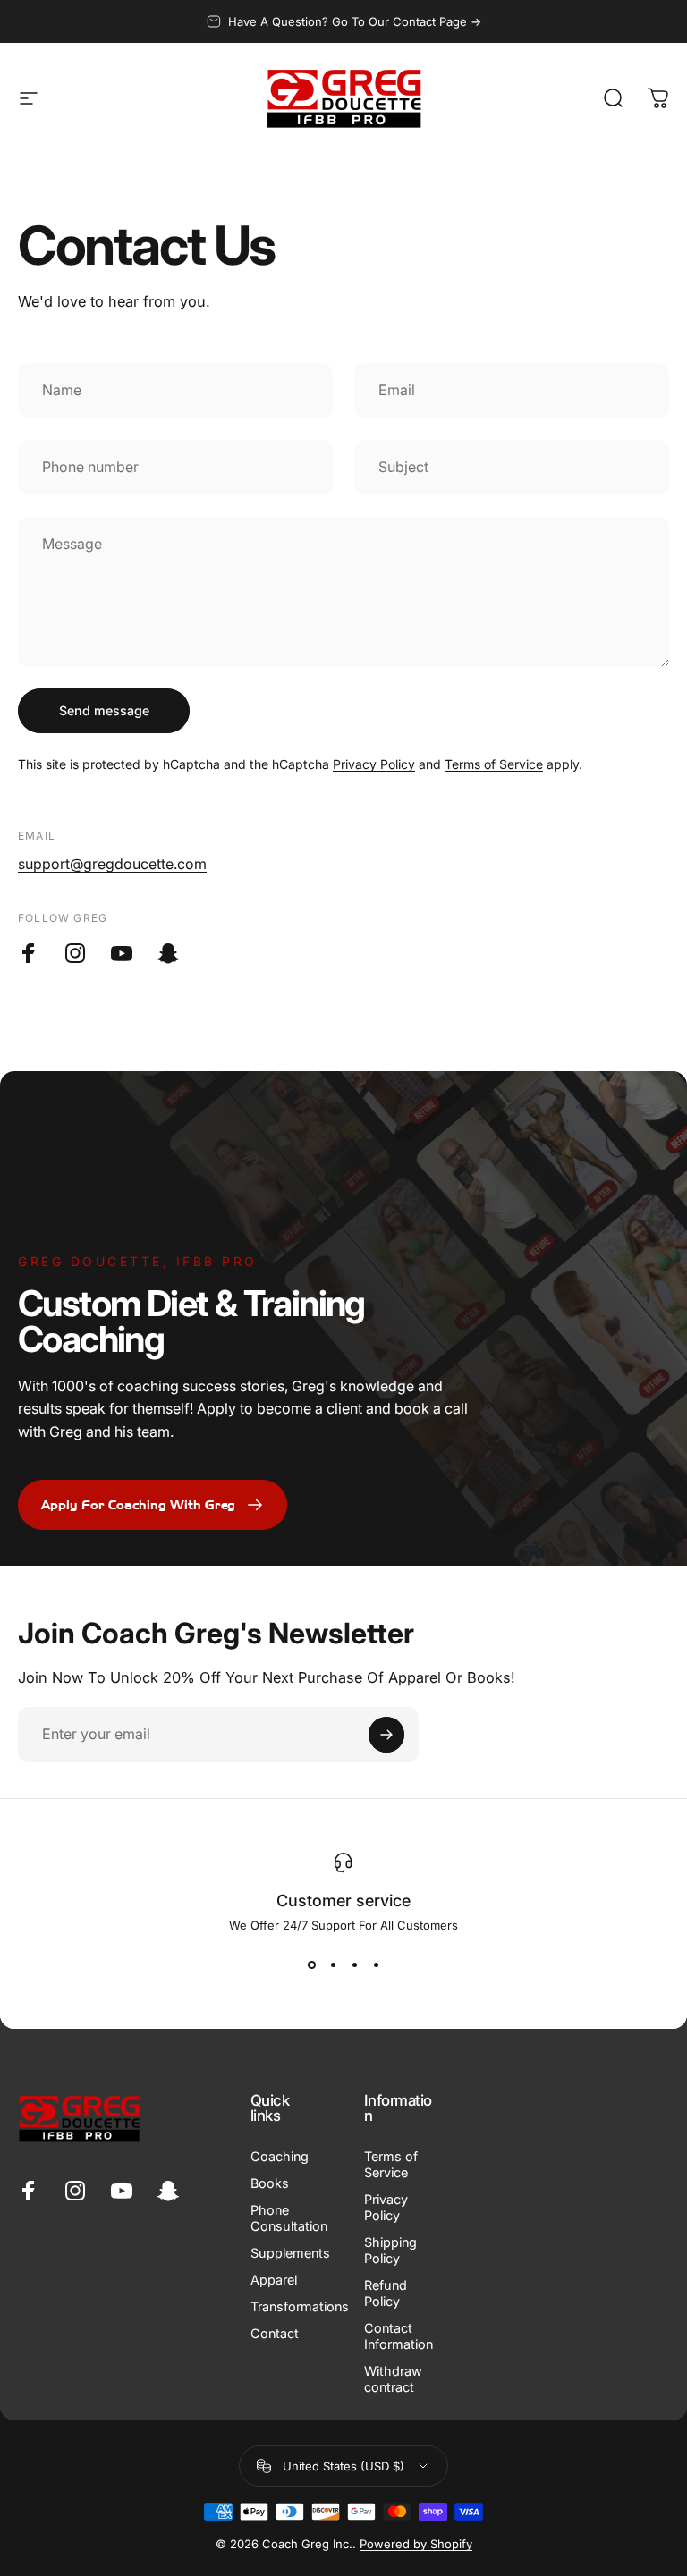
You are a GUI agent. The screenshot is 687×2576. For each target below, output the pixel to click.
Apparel (274, 2280)
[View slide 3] (354, 1964)
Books (270, 2183)
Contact (275, 2333)
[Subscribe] (386, 1735)
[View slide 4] (376, 1964)
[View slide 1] (311, 1964)
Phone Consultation (289, 2218)
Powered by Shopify (416, 2544)
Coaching (280, 2156)
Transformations (300, 2306)
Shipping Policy (390, 2250)
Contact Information (399, 2336)
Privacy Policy (374, 764)
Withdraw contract (393, 2379)
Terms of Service (494, 764)
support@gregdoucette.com (112, 864)
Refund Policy (386, 2293)
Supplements (290, 2253)
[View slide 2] (333, 1964)
